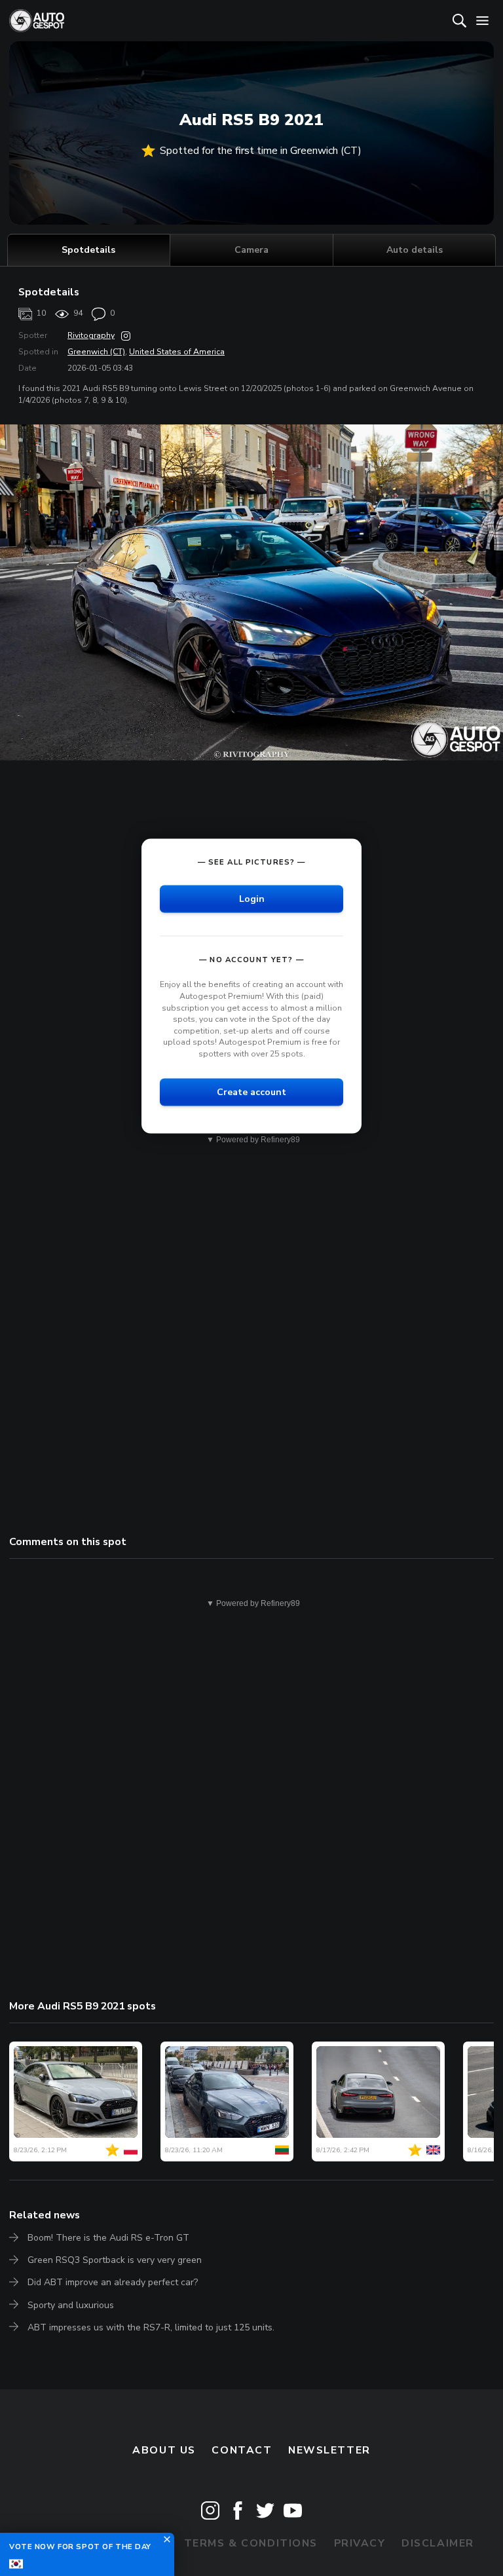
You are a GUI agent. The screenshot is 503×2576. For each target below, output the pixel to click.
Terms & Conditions (251, 2543)
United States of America (177, 352)
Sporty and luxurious (71, 2305)
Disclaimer (438, 2543)
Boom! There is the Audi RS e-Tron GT (108, 2238)
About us (164, 2450)
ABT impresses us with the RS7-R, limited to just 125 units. (151, 2327)
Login (252, 899)
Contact (242, 2450)
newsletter (329, 2450)
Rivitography (91, 335)
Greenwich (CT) (96, 352)
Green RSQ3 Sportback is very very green (115, 2260)
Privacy (360, 2543)
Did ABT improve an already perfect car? (113, 2282)
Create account (251, 1092)
